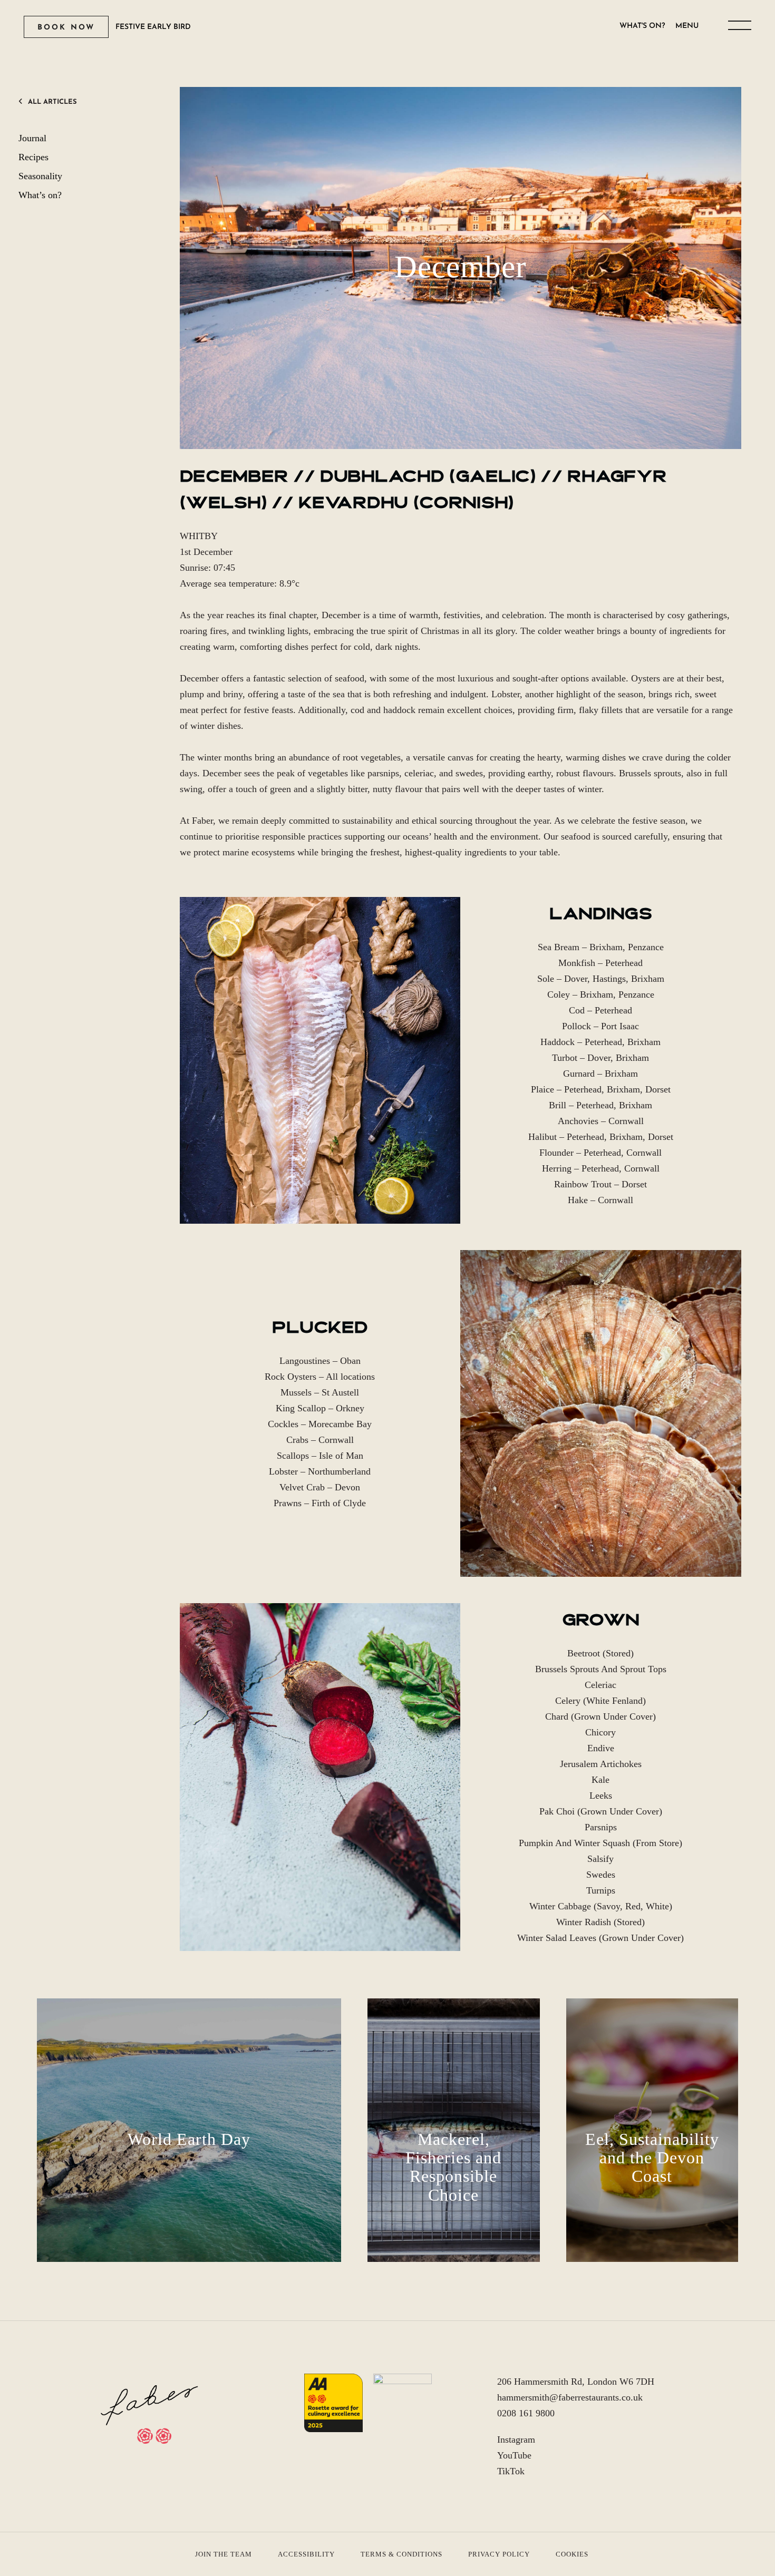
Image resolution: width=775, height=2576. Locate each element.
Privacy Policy (499, 2554)
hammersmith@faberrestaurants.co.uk (570, 2397)
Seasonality (40, 176)
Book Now (66, 28)
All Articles (52, 102)
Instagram (516, 2440)
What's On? (642, 26)
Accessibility (306, 2554)
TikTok (511, 2471)
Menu (687, 26)
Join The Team (224, 2554)
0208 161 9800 (526, 2413)
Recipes (33, 157)
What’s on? (40, 195)
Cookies (572, 2554)
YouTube (514, 2455)
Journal (32, 138)
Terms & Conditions (401, 2554)
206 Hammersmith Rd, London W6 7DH (576, 2382)
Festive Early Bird (153, 27)
